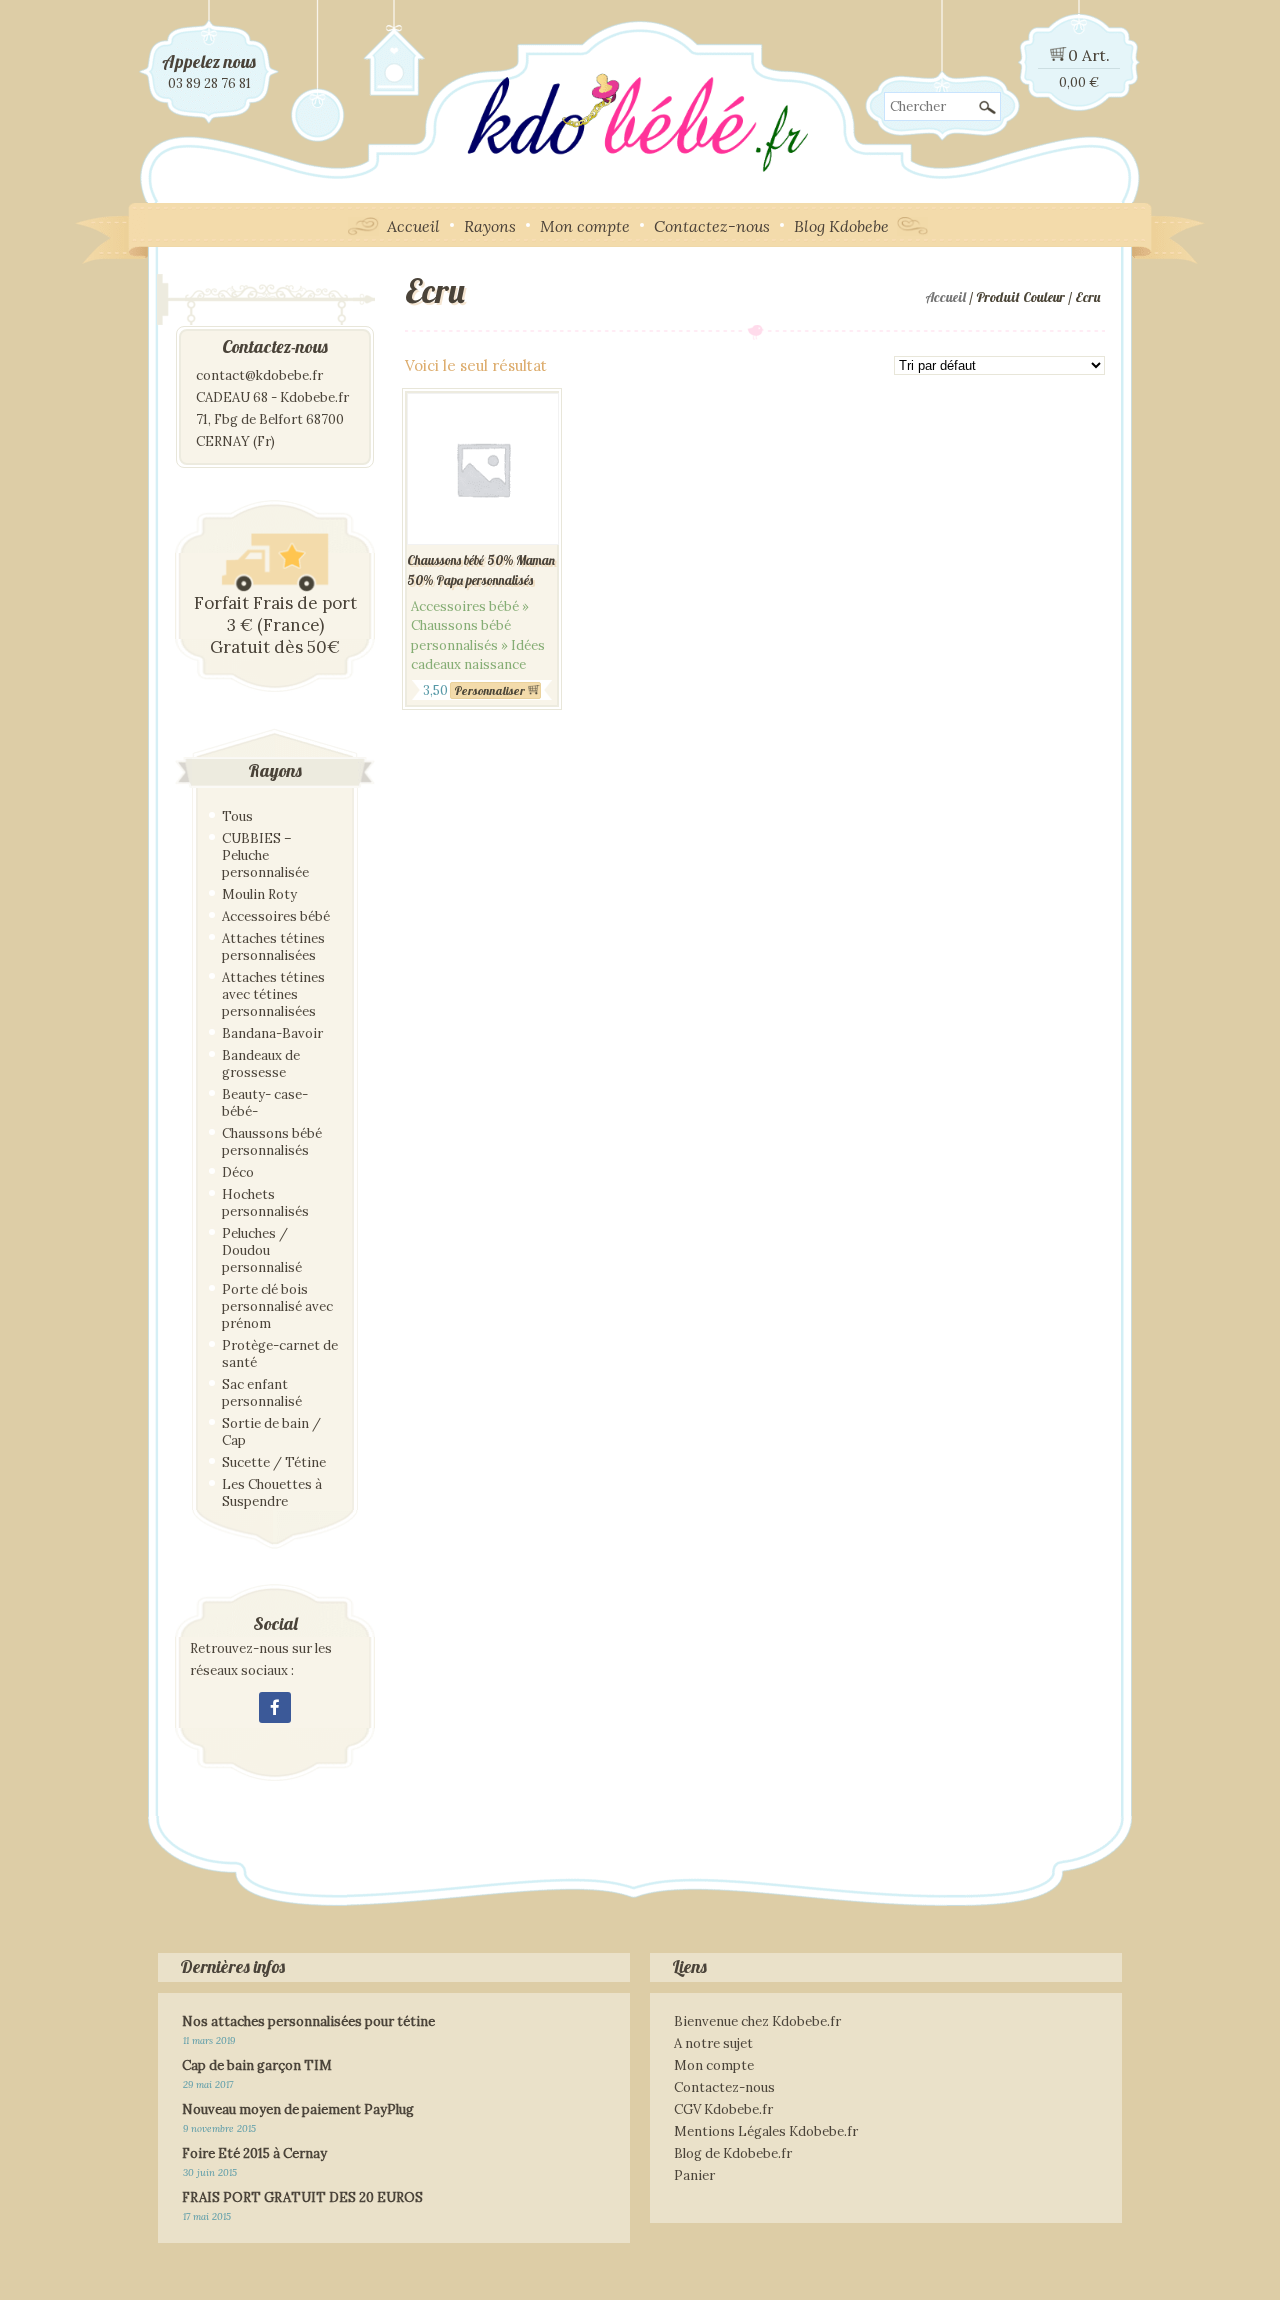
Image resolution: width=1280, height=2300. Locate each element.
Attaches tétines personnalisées (273, 947)
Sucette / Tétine (274, 1462)
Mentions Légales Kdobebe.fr (766, 2131)
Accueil (413, 226)
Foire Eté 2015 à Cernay (254, 2153)
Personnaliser (489, 690)
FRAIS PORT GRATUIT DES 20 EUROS (302, 2197)
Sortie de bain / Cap (271, 1432)
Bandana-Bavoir (272, 1033)
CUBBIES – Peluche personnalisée (265, 855)
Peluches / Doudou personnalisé (262, 1250)
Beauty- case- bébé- (265, 1103)
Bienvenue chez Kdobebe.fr (757, 2021)
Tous (237, 816)
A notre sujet (713, 2043)
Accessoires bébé (276, 916)
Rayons (490, 226)
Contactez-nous (712, 226)
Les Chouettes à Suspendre (272, 1493)
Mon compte (585, 226)
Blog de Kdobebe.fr (733, 2153)
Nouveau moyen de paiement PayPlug (298, 2109)
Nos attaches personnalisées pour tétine (308, 2021)
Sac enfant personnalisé (262, 1393)
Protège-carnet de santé (280, 1354)
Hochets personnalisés (265, 1203)
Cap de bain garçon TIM (257, 2065)
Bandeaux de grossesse (261, 1064)
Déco (238, 1172)
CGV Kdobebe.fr (723, 2109)
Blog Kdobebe (841, 226)
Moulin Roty (259, 894)
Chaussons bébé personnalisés (272, 1142)
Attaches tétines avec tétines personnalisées (273, 994)
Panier (694, 2175)
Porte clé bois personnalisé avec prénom (277, 1306)
